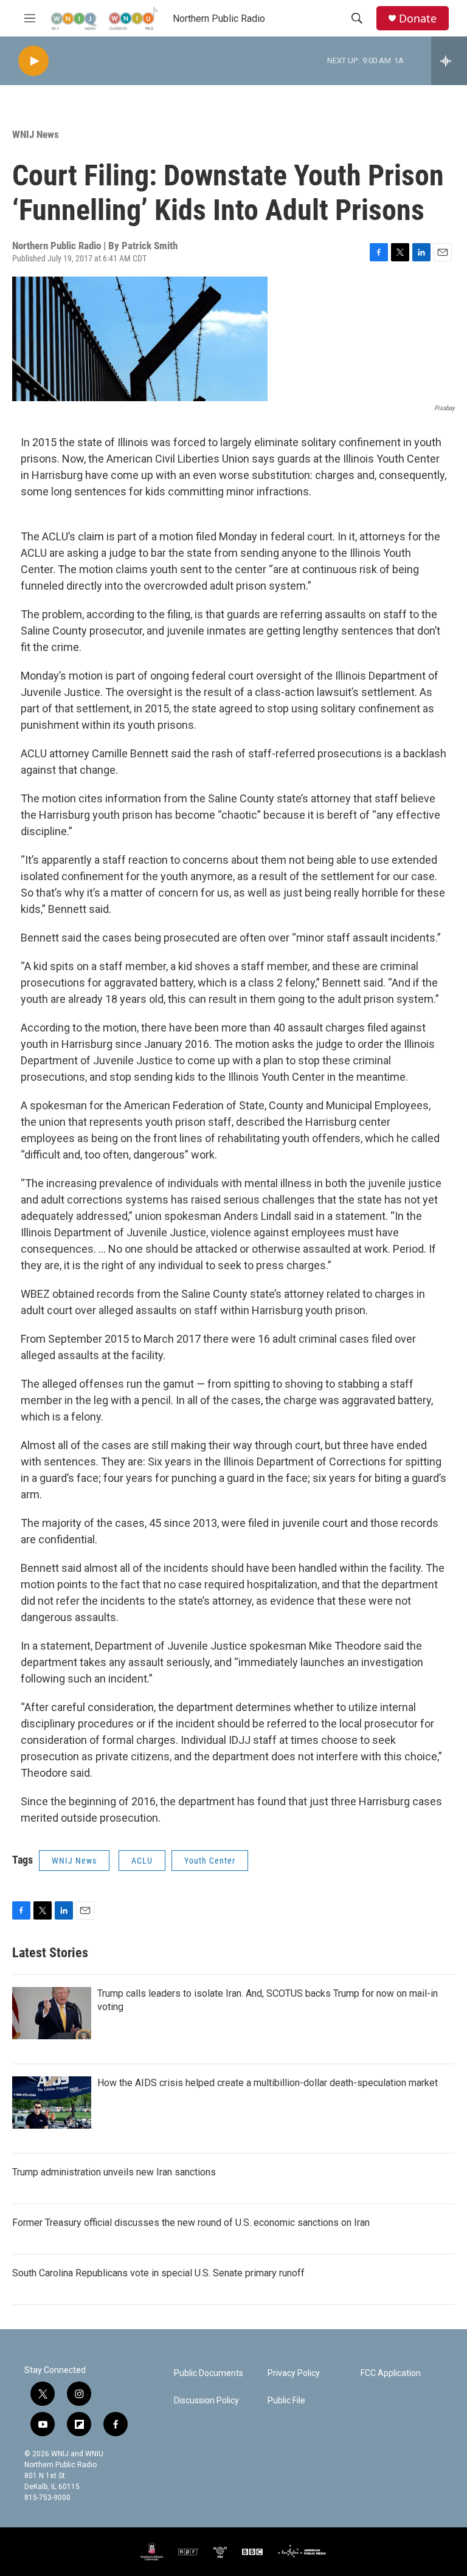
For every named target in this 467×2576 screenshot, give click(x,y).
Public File (286, 2401)
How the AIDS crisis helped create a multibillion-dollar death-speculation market (268, 2083)
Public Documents (209, 2373)
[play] (33, 61)
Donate (418, 19)
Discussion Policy (206, 2401)
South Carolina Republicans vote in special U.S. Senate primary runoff (158, 2273)
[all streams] (449, 61)
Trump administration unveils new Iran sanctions (114, 2172)
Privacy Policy (294, 2373)
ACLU (142, 1861)
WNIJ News (36, 134)
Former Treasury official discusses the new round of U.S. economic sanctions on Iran (191, 2223)
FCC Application (391, 2373)
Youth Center (210, 1861)
